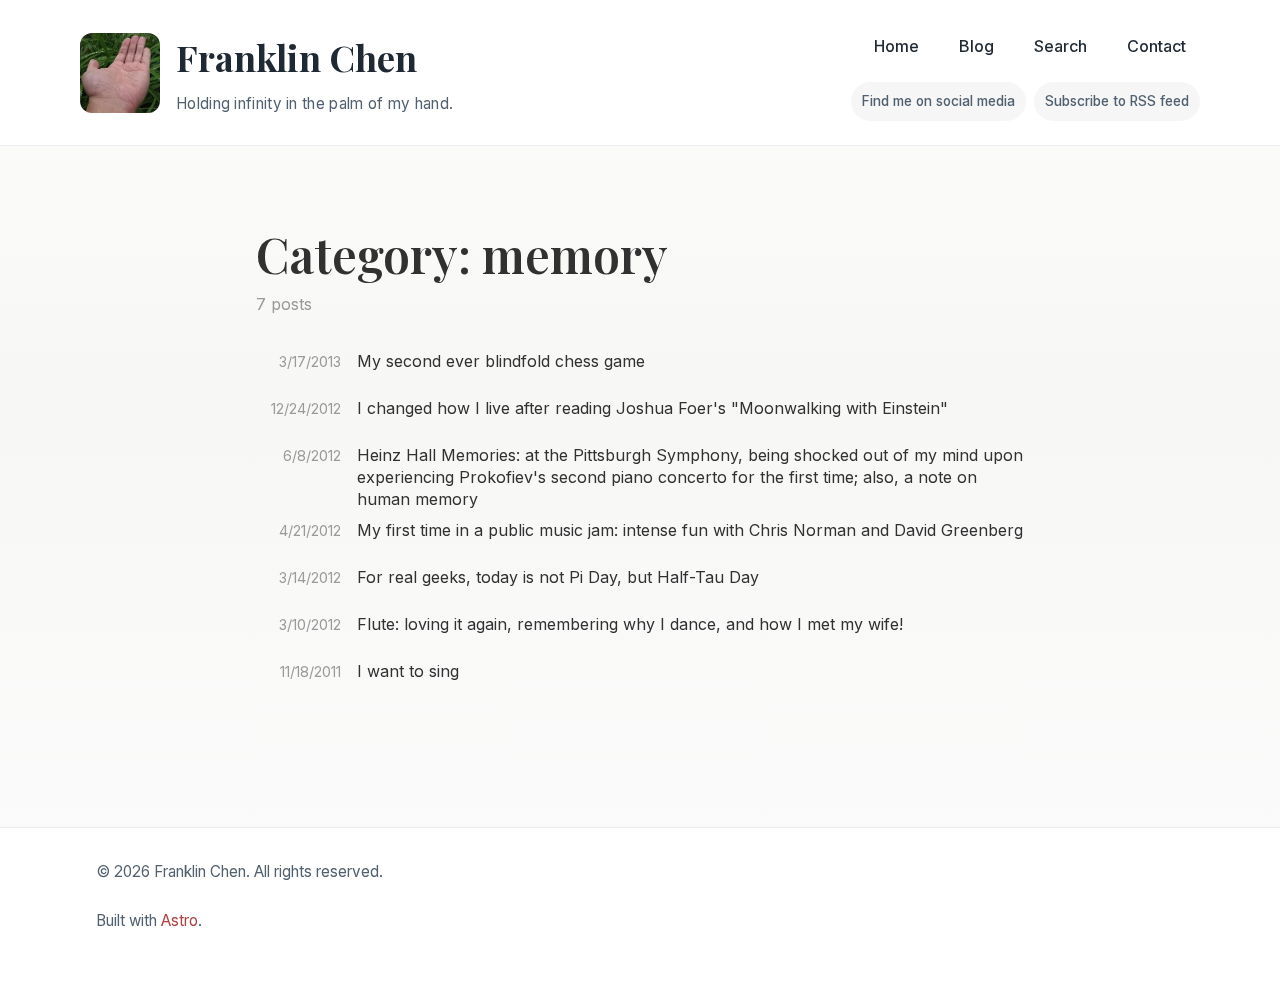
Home (896, 46)
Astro (179, 920)
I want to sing (408, 671)
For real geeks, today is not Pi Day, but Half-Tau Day (558, 577)
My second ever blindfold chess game (501, 361)
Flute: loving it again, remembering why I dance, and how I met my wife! (630, 624)
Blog (976, 46)
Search (1060, 46)
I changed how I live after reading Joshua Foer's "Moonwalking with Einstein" (652, 408)
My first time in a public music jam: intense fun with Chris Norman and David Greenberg (690, 530)
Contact (1156, 46)
